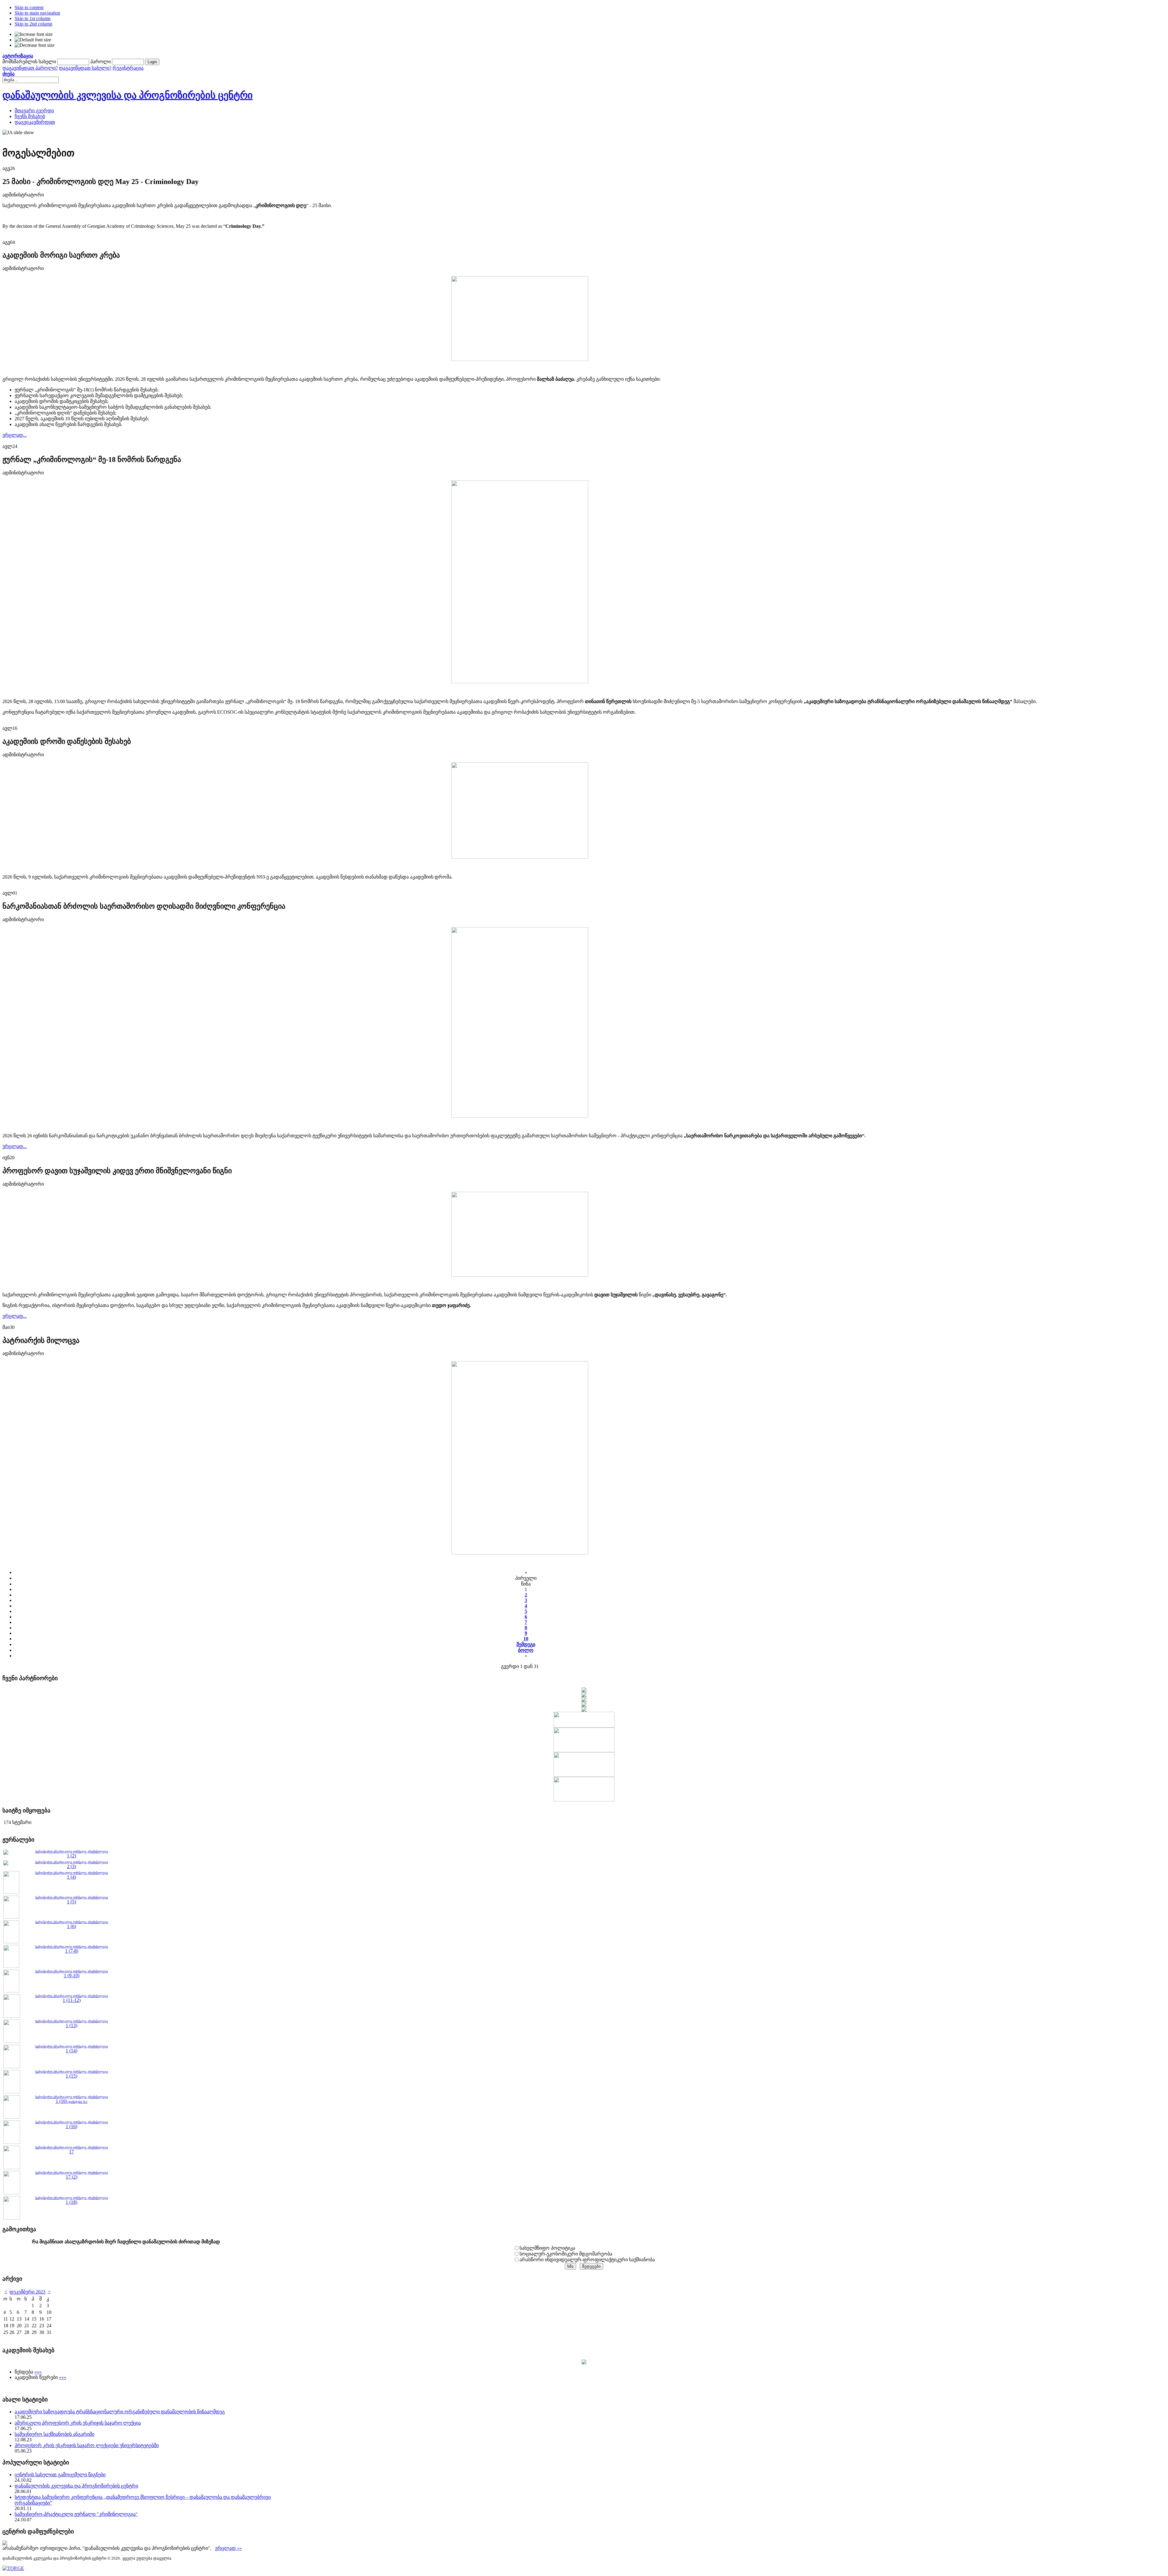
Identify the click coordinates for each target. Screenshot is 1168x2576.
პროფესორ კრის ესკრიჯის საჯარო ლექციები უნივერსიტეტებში (87, 2445)
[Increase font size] (34, 34)
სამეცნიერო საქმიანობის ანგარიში (54, 2434)
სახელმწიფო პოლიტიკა (547, 2248)
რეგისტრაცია (128, 68)
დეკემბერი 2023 (27, 2292)
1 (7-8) (72, 1951)
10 (526, 1639)
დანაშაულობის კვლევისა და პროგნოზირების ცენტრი (76, 2486)
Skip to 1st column (33, 18)
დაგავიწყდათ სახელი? (85, 68)
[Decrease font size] (35, 45)
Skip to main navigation (37, 13)
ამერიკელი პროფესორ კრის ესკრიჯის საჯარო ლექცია (78, 2423)
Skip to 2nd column (33, 24)
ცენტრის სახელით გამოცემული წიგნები (60, 2475)
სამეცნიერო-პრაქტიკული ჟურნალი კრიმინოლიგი (72, 1873)
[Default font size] (33, 40)
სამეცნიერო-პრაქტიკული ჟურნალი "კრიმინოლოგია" (76, 2514)
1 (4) (71, 1877)
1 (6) (71, 1926)
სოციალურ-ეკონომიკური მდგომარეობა (566, 2254)
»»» (38, 2372)
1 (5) (71, 1902)
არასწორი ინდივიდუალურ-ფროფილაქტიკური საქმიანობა (587, 2260)
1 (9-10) (72, 1976)
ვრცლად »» (228, 2548)
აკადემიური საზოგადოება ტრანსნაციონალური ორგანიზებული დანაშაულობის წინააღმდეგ (120, 2412)
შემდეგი (526, 1644)
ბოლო (526, 1650)
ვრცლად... (15, 435)
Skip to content (29, 7)
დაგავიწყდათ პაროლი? (30, 68)
